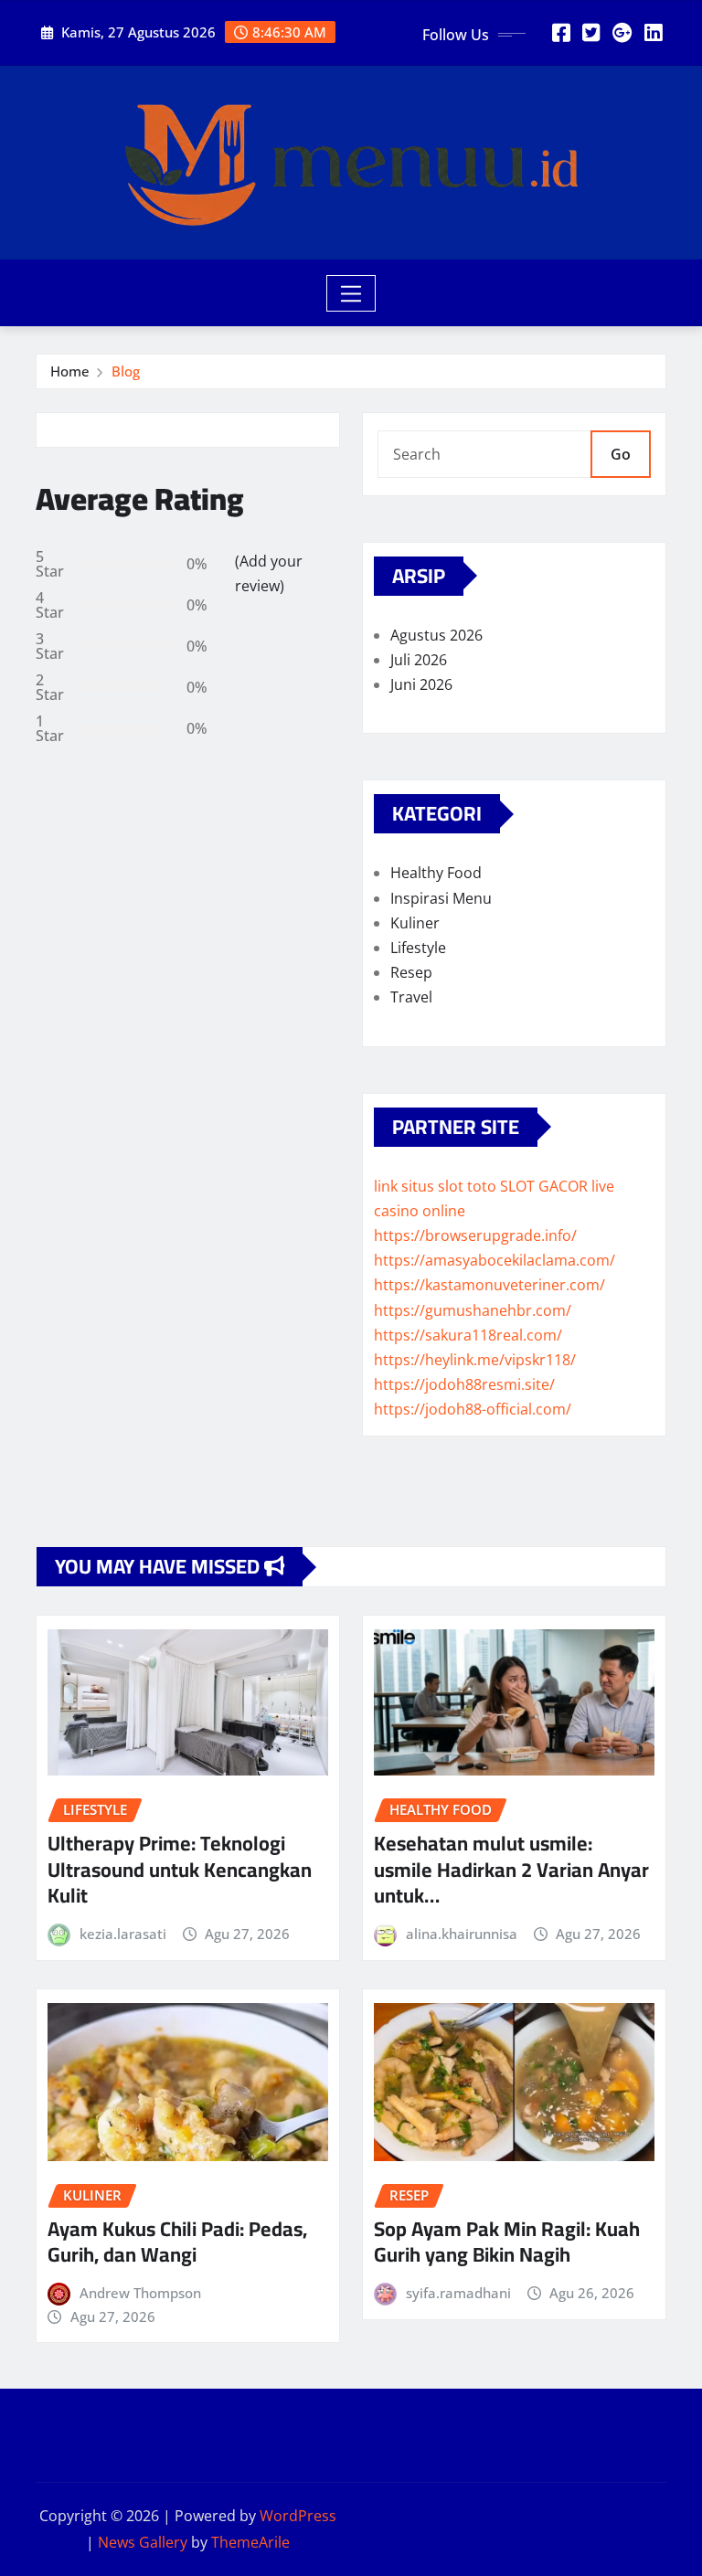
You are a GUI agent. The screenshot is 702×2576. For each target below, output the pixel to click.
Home (70, 371)
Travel (411, 997)
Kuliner (415, 923)
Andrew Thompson (140, 2293)
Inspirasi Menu (441, 898)
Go (621, 454)
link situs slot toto (435, 1186)
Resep (411, 972)
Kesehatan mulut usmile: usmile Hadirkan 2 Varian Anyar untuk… (511, 1869)
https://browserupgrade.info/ (475, 1235)
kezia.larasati (123, 1934)
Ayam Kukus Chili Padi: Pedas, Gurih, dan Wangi (177, 2242)
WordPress (298, 2516)
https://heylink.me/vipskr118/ (475, 1360)
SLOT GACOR (544, 1186)
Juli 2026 (419, 660)
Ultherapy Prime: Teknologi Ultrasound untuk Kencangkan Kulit (180, 1869)
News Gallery (143, 2542)
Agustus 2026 (436, 635)
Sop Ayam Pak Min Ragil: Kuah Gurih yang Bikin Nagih (507, 2242)
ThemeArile (250, 2542)
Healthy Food (436, 873)
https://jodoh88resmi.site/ (464, 1384)
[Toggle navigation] (351, 293)
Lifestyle (418, 948)
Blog (126, 371)
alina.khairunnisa (462, 1934)
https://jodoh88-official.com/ (473, 1409)
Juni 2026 (421, 684)
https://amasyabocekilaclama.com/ (495, 1260)
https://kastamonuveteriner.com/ (489, 1285)
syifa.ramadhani (458, 2293)
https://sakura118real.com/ (468, 1335)
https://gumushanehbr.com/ (473, 1310)
